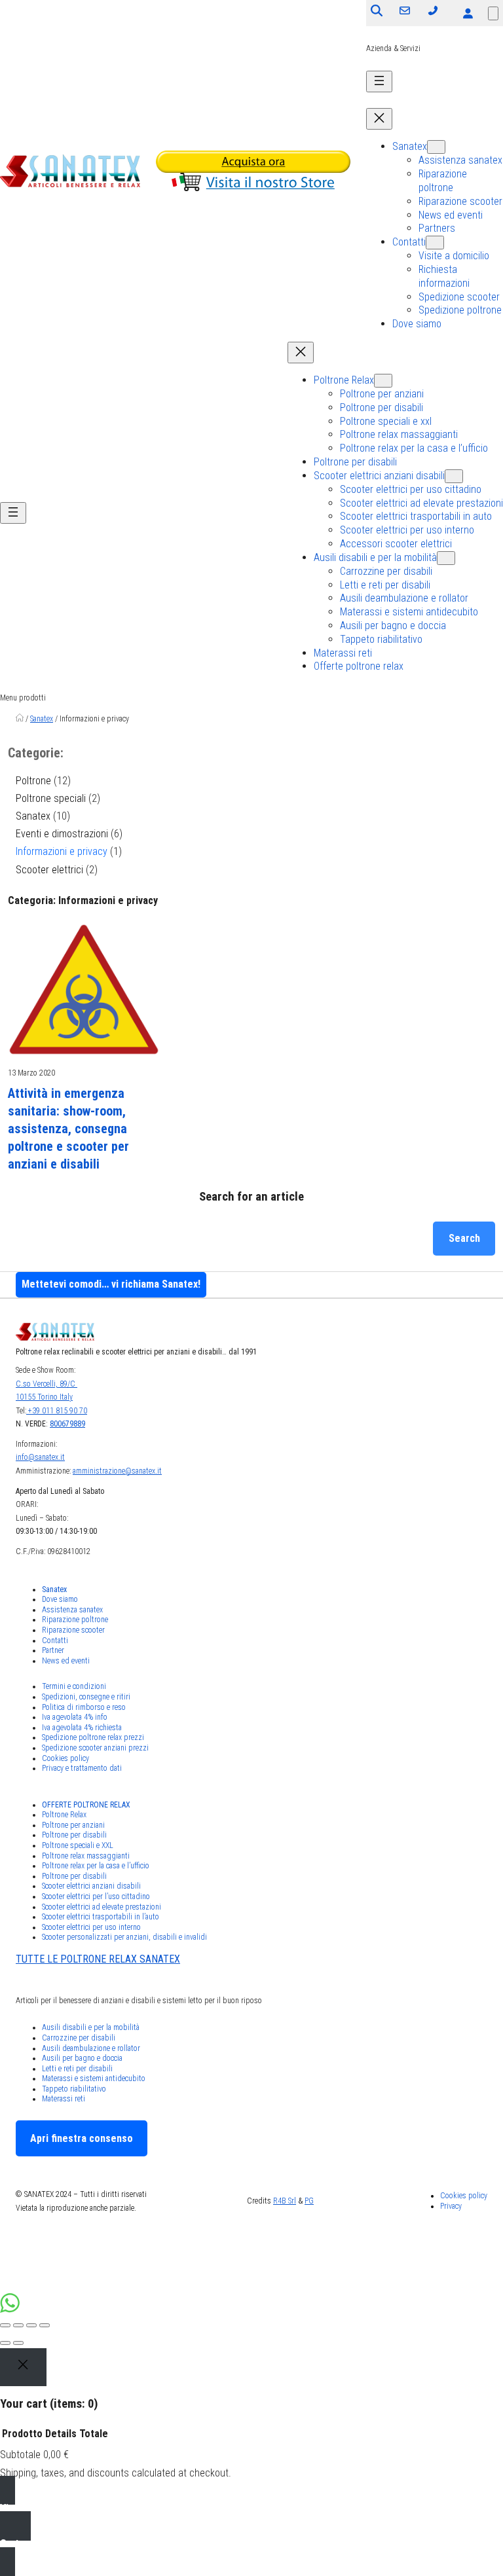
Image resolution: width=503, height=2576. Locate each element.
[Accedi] (468, 13)
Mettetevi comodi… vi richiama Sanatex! (111, 1284)
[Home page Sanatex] (20, 719)
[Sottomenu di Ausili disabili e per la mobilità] (446, 558)
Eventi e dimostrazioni (62, 834)
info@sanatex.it (40, 1457)
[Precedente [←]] (5, 2343)
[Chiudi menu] (379, 119)
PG (309, 2201)
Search (464, 1238)
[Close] (23, 2367)
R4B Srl (285, 2201)
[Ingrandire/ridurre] (45, 2325)
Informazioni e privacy (62, 851)
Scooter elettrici (49, 870)
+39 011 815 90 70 (57, 1411)
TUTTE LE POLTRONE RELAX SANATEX (98, 1959)
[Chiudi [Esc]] (5, 2325)
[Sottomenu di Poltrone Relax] (383, 381)
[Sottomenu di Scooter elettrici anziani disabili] (454, 476)
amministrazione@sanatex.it (117, 1471)
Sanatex (42, 719)
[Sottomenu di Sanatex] (436, 147)
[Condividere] (18, 2325)
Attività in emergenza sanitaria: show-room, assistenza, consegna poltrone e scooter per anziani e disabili (68, 1129)
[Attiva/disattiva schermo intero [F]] (31, 2325)
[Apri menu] (379, 82)
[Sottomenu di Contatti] (435, 243)
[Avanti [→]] (18, 2343)
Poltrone (33, 781)
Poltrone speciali (51, 798)
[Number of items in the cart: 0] (493, 13)
